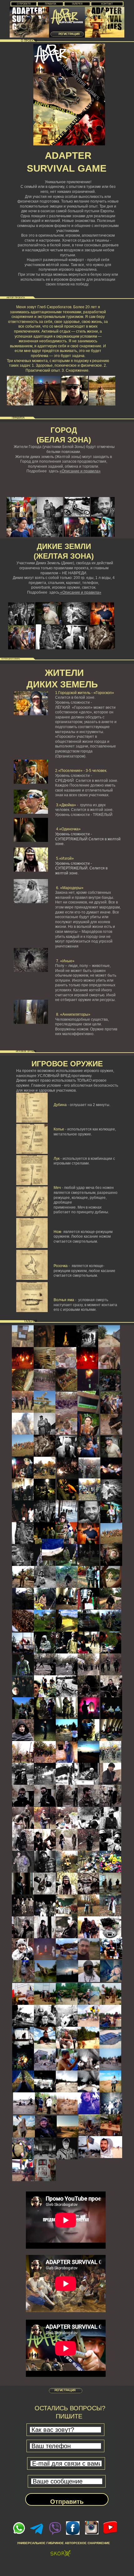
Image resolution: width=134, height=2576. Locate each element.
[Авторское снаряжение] (61, 2554)
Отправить (67, 2502)
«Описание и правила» (80, 471)
